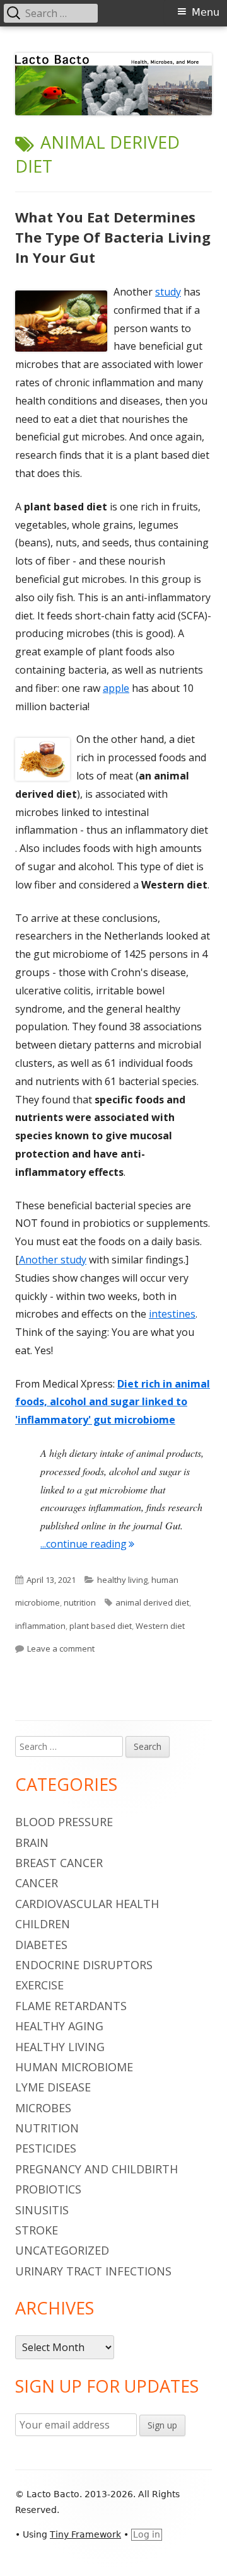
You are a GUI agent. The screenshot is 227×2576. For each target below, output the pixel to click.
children (43, 1924)
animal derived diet (152, 1602)
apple (116, 688)
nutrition (80, 1602)
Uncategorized (62, 2250)
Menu (206, 12)
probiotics (48, 2189)
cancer (37, 1883)
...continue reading (87, 1544)
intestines (172, 1314)
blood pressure (64, 1822)
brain (32, 1843)
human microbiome (74, 2067)
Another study (53, 1260)
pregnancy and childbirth (96, 2169)
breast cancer (59, 1863)
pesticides (46, 2148)
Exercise (39, 1985)
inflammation (40, 1626)
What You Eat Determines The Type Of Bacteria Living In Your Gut (113, 237)
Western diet (160, 1626)
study (168, 292)
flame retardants (71, 2006)
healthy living (122, 1580)
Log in (147, 2534)
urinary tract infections (93, 2271)
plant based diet (101, 1626)
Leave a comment (61, 1648)
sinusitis (42, 2210)
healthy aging (59, 2026)
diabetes (41, 1945)
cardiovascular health (87, 1904)
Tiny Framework (85, 2534)
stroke (37, 2230)
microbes (43, 2108)
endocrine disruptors (84, 1965)
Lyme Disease (53, 2087)
